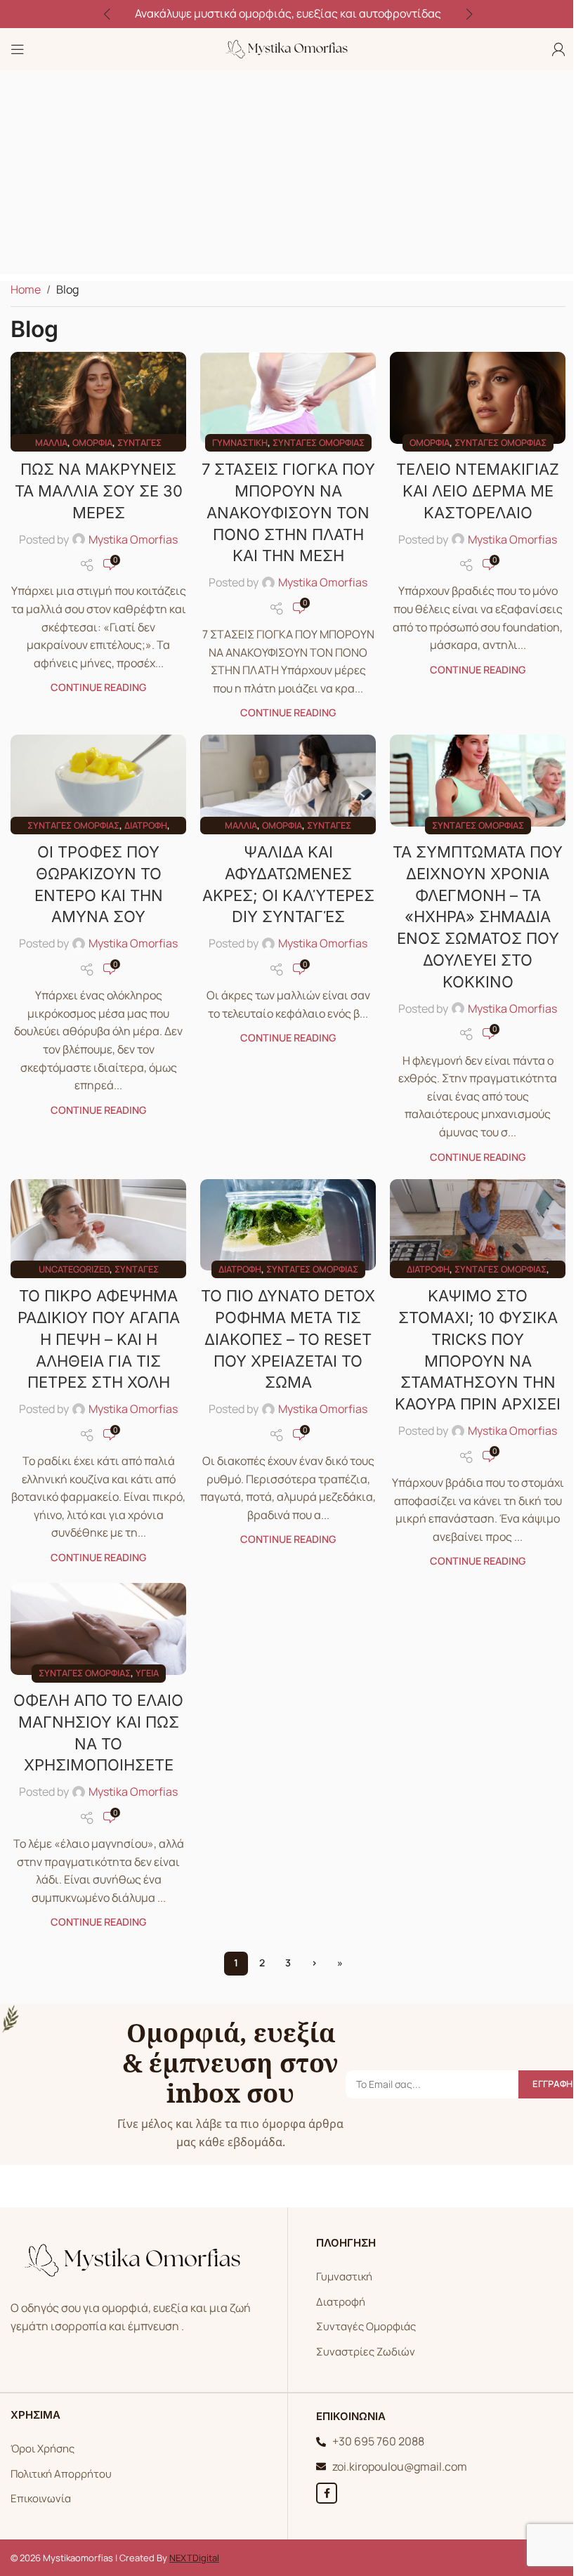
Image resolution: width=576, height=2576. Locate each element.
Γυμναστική (240, 442)
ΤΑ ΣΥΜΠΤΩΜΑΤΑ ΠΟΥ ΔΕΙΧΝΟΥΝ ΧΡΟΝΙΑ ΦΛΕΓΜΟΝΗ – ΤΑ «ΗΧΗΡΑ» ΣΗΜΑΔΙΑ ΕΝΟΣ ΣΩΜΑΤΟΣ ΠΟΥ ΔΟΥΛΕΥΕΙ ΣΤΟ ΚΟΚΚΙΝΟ (478, 917)
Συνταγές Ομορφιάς (366, 2326)
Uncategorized (74, 1269)
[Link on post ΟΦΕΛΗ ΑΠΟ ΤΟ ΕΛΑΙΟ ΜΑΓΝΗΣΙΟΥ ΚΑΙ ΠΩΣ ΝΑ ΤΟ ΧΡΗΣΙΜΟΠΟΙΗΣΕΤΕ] (98, 1629)
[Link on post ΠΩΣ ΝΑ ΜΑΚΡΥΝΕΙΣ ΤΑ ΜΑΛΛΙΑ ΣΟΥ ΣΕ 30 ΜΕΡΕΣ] (98, 397)
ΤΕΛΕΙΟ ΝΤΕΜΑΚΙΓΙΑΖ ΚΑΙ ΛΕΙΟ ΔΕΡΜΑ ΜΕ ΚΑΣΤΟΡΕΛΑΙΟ (478, 491)
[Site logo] (288, 48)
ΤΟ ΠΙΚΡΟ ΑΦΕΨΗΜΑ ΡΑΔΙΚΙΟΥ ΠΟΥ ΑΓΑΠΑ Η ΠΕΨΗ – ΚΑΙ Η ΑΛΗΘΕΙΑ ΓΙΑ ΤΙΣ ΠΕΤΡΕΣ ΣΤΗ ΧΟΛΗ (99, 1339)
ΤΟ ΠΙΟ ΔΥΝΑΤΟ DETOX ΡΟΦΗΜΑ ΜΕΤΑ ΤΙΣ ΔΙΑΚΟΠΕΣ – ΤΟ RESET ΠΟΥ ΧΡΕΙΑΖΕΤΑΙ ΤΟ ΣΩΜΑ (288, 1339)
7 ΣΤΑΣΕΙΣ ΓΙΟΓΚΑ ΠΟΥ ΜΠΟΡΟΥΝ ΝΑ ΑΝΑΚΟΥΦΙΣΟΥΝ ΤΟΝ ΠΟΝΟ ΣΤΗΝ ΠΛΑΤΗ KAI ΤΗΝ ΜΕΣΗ (288, 512)
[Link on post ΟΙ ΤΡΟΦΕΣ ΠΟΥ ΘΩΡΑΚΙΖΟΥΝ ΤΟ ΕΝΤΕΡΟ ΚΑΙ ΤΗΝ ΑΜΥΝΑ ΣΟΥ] (98, 780)
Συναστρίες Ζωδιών (366, 2352)
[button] (107, 14)
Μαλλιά (51, 442)
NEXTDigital (194, 2558)
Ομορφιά (92, 442)
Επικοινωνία (41, 2498)
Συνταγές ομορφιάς (319, 442)
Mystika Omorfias (133, 539)
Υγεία (147, 1673)
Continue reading (98, 687)
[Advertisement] (288, 176)
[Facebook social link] (327, 2493)
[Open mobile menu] (18, 49)
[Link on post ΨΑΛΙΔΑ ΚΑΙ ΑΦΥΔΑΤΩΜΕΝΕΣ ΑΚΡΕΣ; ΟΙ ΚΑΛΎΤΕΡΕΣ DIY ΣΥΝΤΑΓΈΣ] (288, 780)
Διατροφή (146, 825)
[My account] (558, 49)
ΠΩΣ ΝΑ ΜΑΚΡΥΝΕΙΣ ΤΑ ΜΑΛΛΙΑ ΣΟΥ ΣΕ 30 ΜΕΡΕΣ (99, 491)
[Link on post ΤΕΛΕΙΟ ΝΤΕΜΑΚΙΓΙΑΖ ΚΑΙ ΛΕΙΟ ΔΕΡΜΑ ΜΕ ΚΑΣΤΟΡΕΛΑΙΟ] (478, 397)
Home (26, 289)
